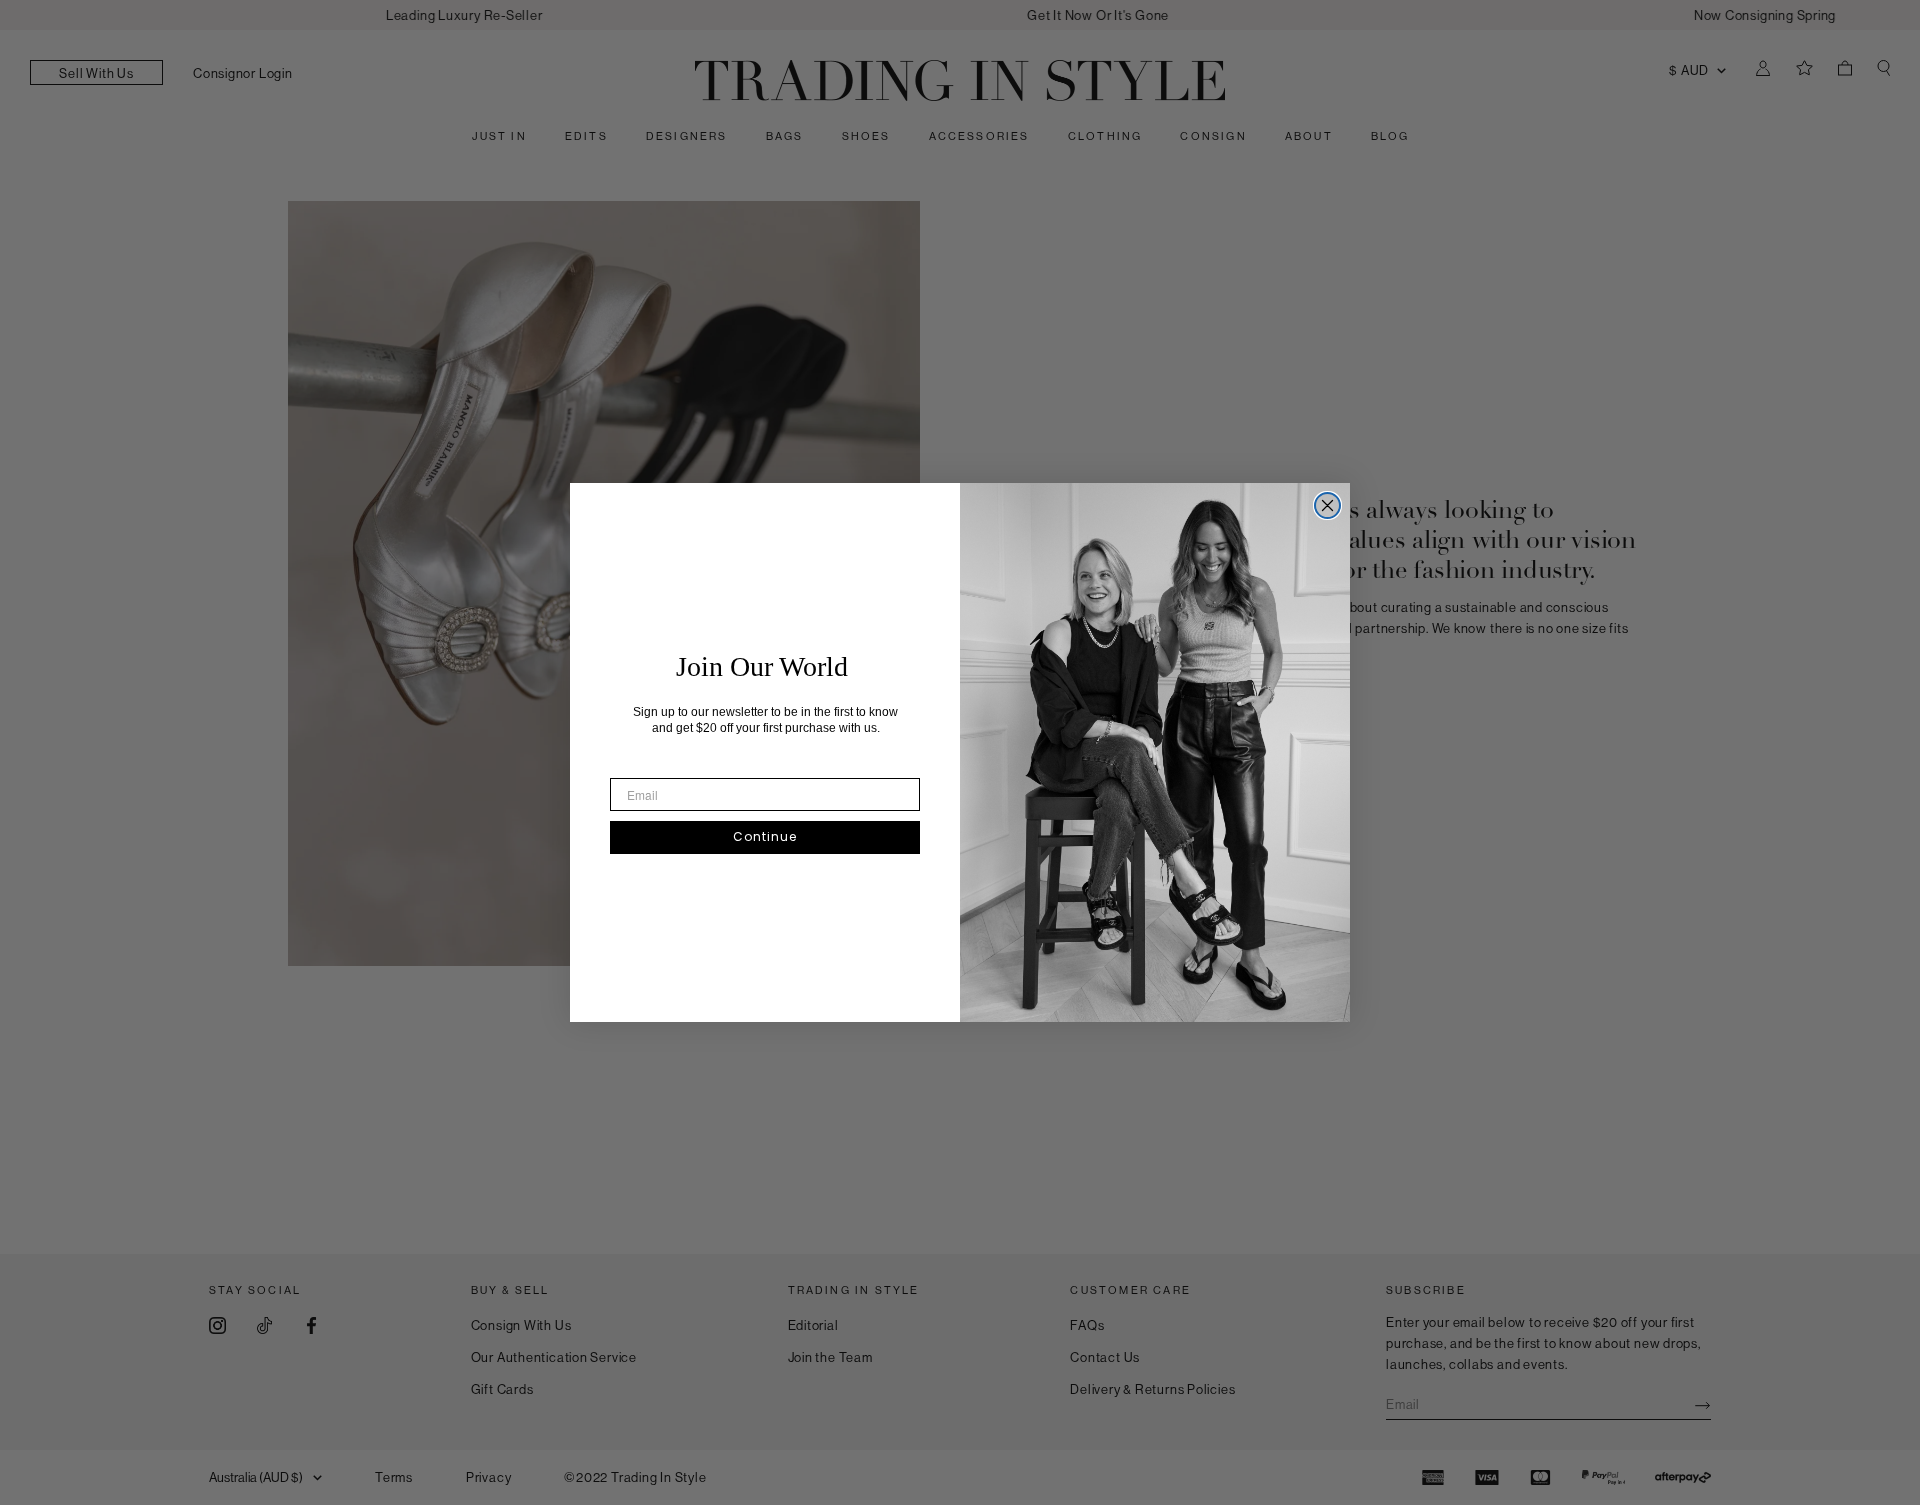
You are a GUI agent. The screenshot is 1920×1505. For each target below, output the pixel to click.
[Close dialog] (1327, 505)
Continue (765, 836)
